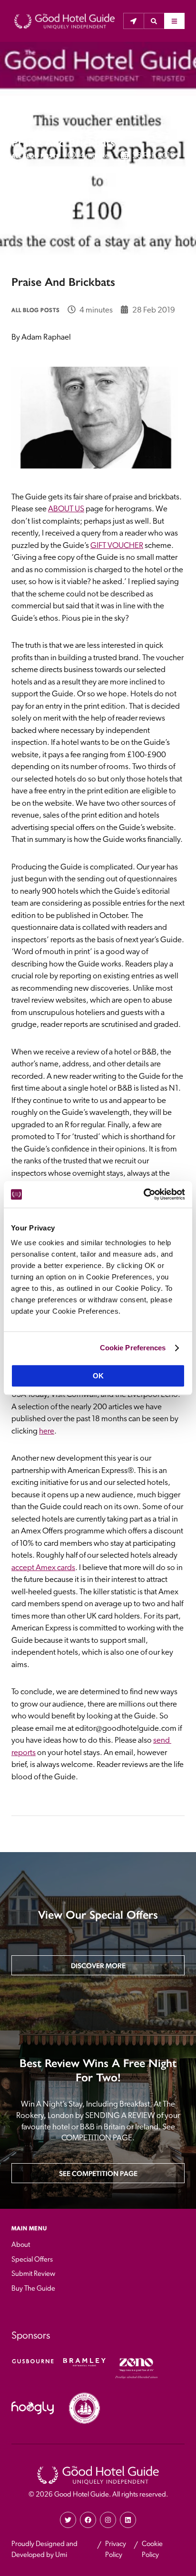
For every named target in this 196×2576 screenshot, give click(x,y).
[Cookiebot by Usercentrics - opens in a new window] (143, 1194)
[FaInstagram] (108, 2520)
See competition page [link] (98, 2173)
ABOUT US (66, 509)
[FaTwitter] (68, 2520)
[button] (154, 21)
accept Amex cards (43, 1568)
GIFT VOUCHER (117, 546)
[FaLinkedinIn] (128, 2520)
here (47, 1431)
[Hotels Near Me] (133, 21)
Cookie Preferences (133, 1348)
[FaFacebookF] (88, 2520)
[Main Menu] (174, 21)
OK (98, 1376)
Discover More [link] (98, 1966)
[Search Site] (154, 21)
